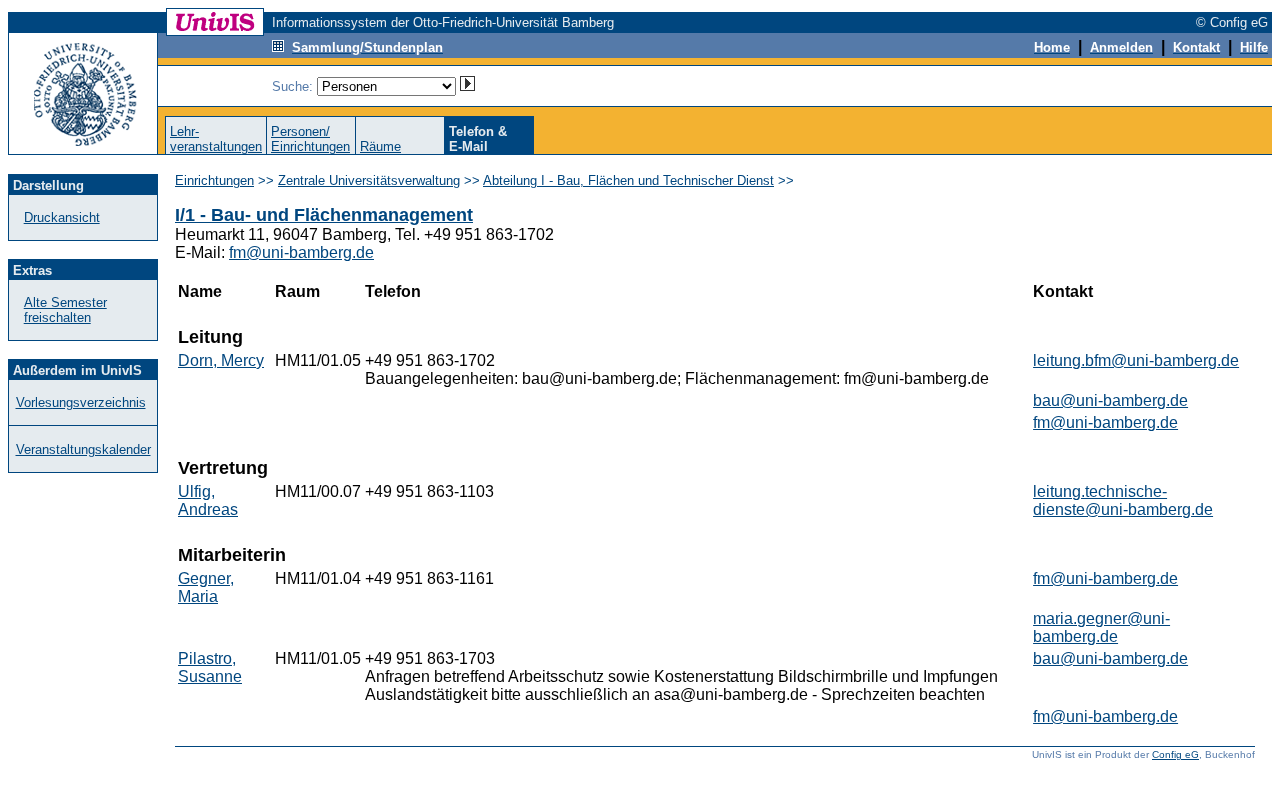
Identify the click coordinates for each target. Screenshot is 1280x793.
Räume (380, 146)
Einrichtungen (214, 180)
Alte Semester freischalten (65, 310)
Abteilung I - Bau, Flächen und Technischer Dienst (628, 180)
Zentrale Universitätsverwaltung (369, 180)
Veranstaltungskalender (83, 449)
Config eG (1175, 754)
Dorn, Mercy (221, 360)
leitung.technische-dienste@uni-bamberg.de (1123, 500)
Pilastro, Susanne (210, 667)
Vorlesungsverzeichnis (81, 402)
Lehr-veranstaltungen (216, 139)
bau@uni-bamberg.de (1110, 400)
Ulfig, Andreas (208, 500)
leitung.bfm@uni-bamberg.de (1136, 360)
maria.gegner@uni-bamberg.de (1101, 627)
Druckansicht (62, 217)
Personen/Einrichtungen (310, 139)
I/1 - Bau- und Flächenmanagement (324, 215)
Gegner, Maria (206, 587)
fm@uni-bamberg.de (301, 252)
